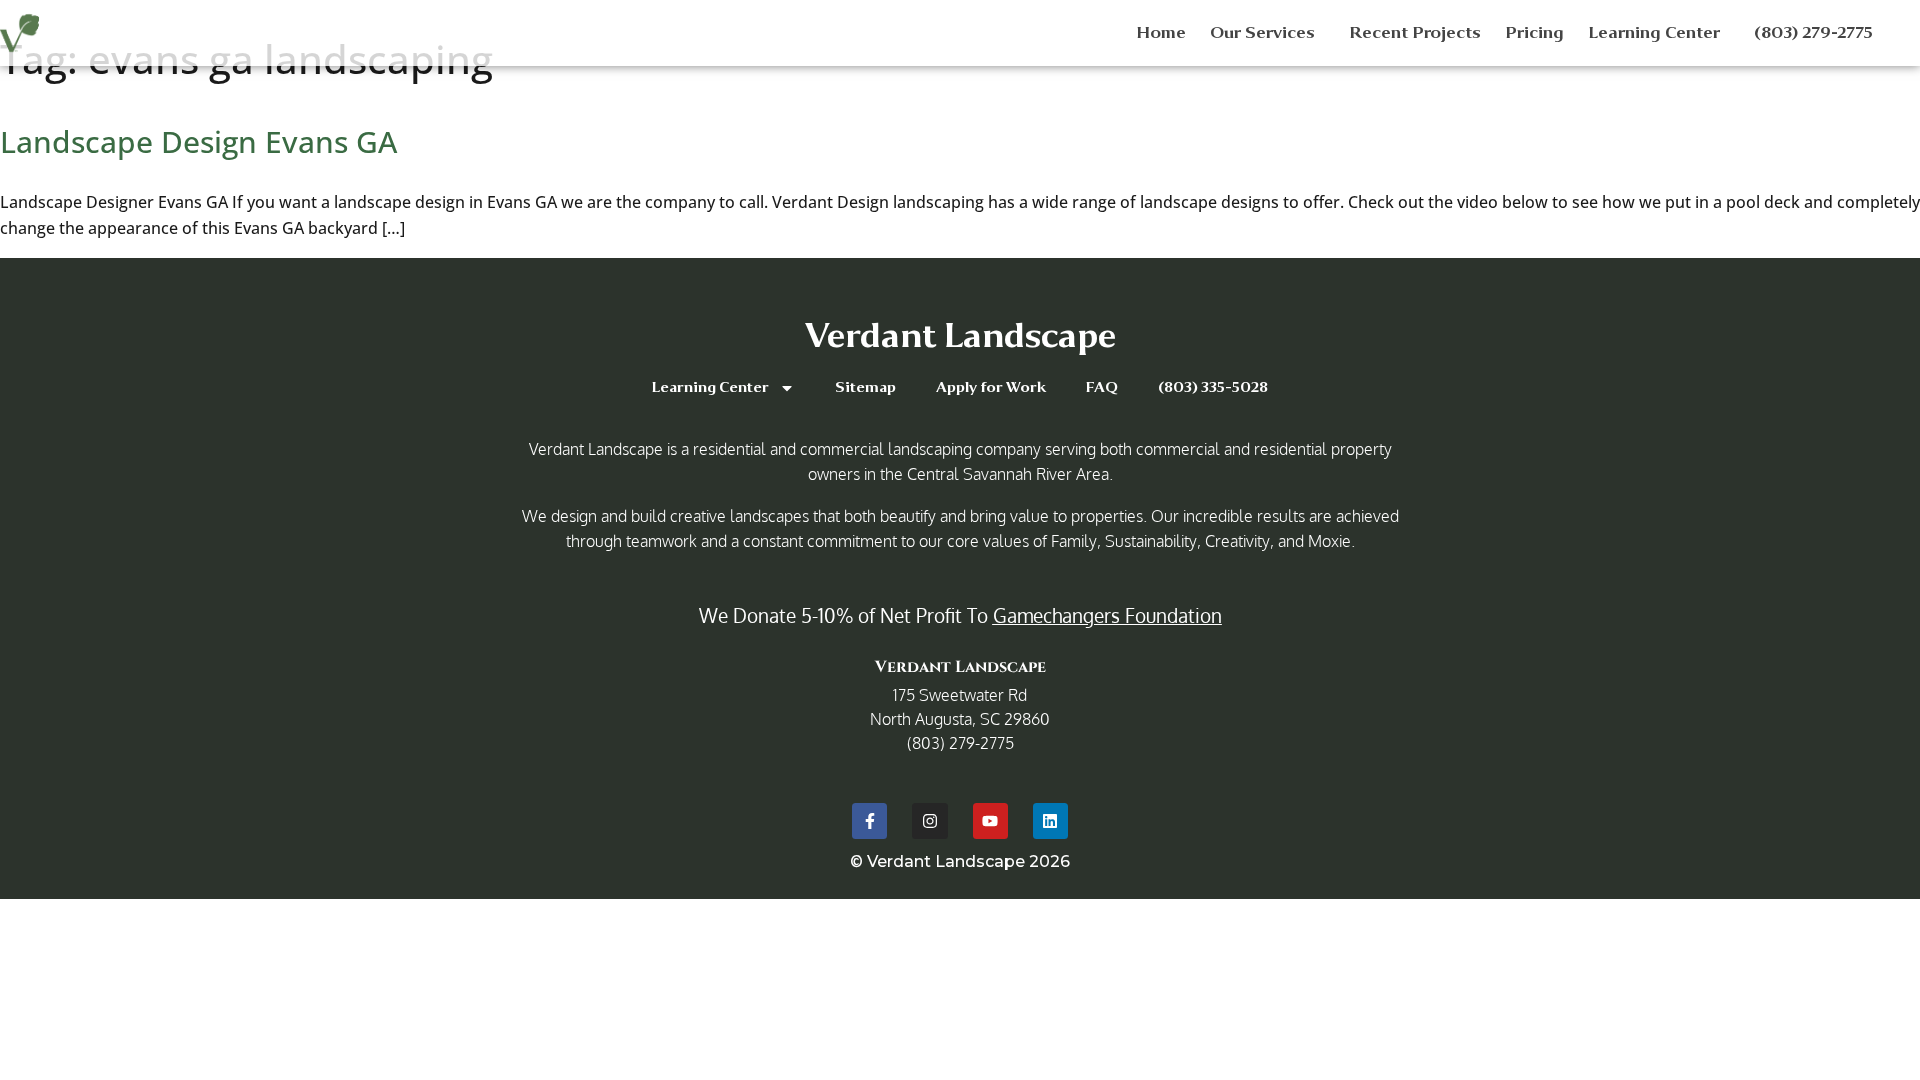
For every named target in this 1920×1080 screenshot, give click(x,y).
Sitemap (865, 387)
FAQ (1102, 387)
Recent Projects (1415, 32)
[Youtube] (990, 820)
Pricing (1534, 32)
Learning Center (1654, 32)
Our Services (1262, 32)
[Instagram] (929, 820)
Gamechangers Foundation (1107, 615)
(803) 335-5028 (1213, 387)
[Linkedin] (1050, 820)
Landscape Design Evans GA (198, 141)
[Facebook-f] (869, 820)
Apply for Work (991, 387)
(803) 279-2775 (1813, 32)
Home (1161, 32)
